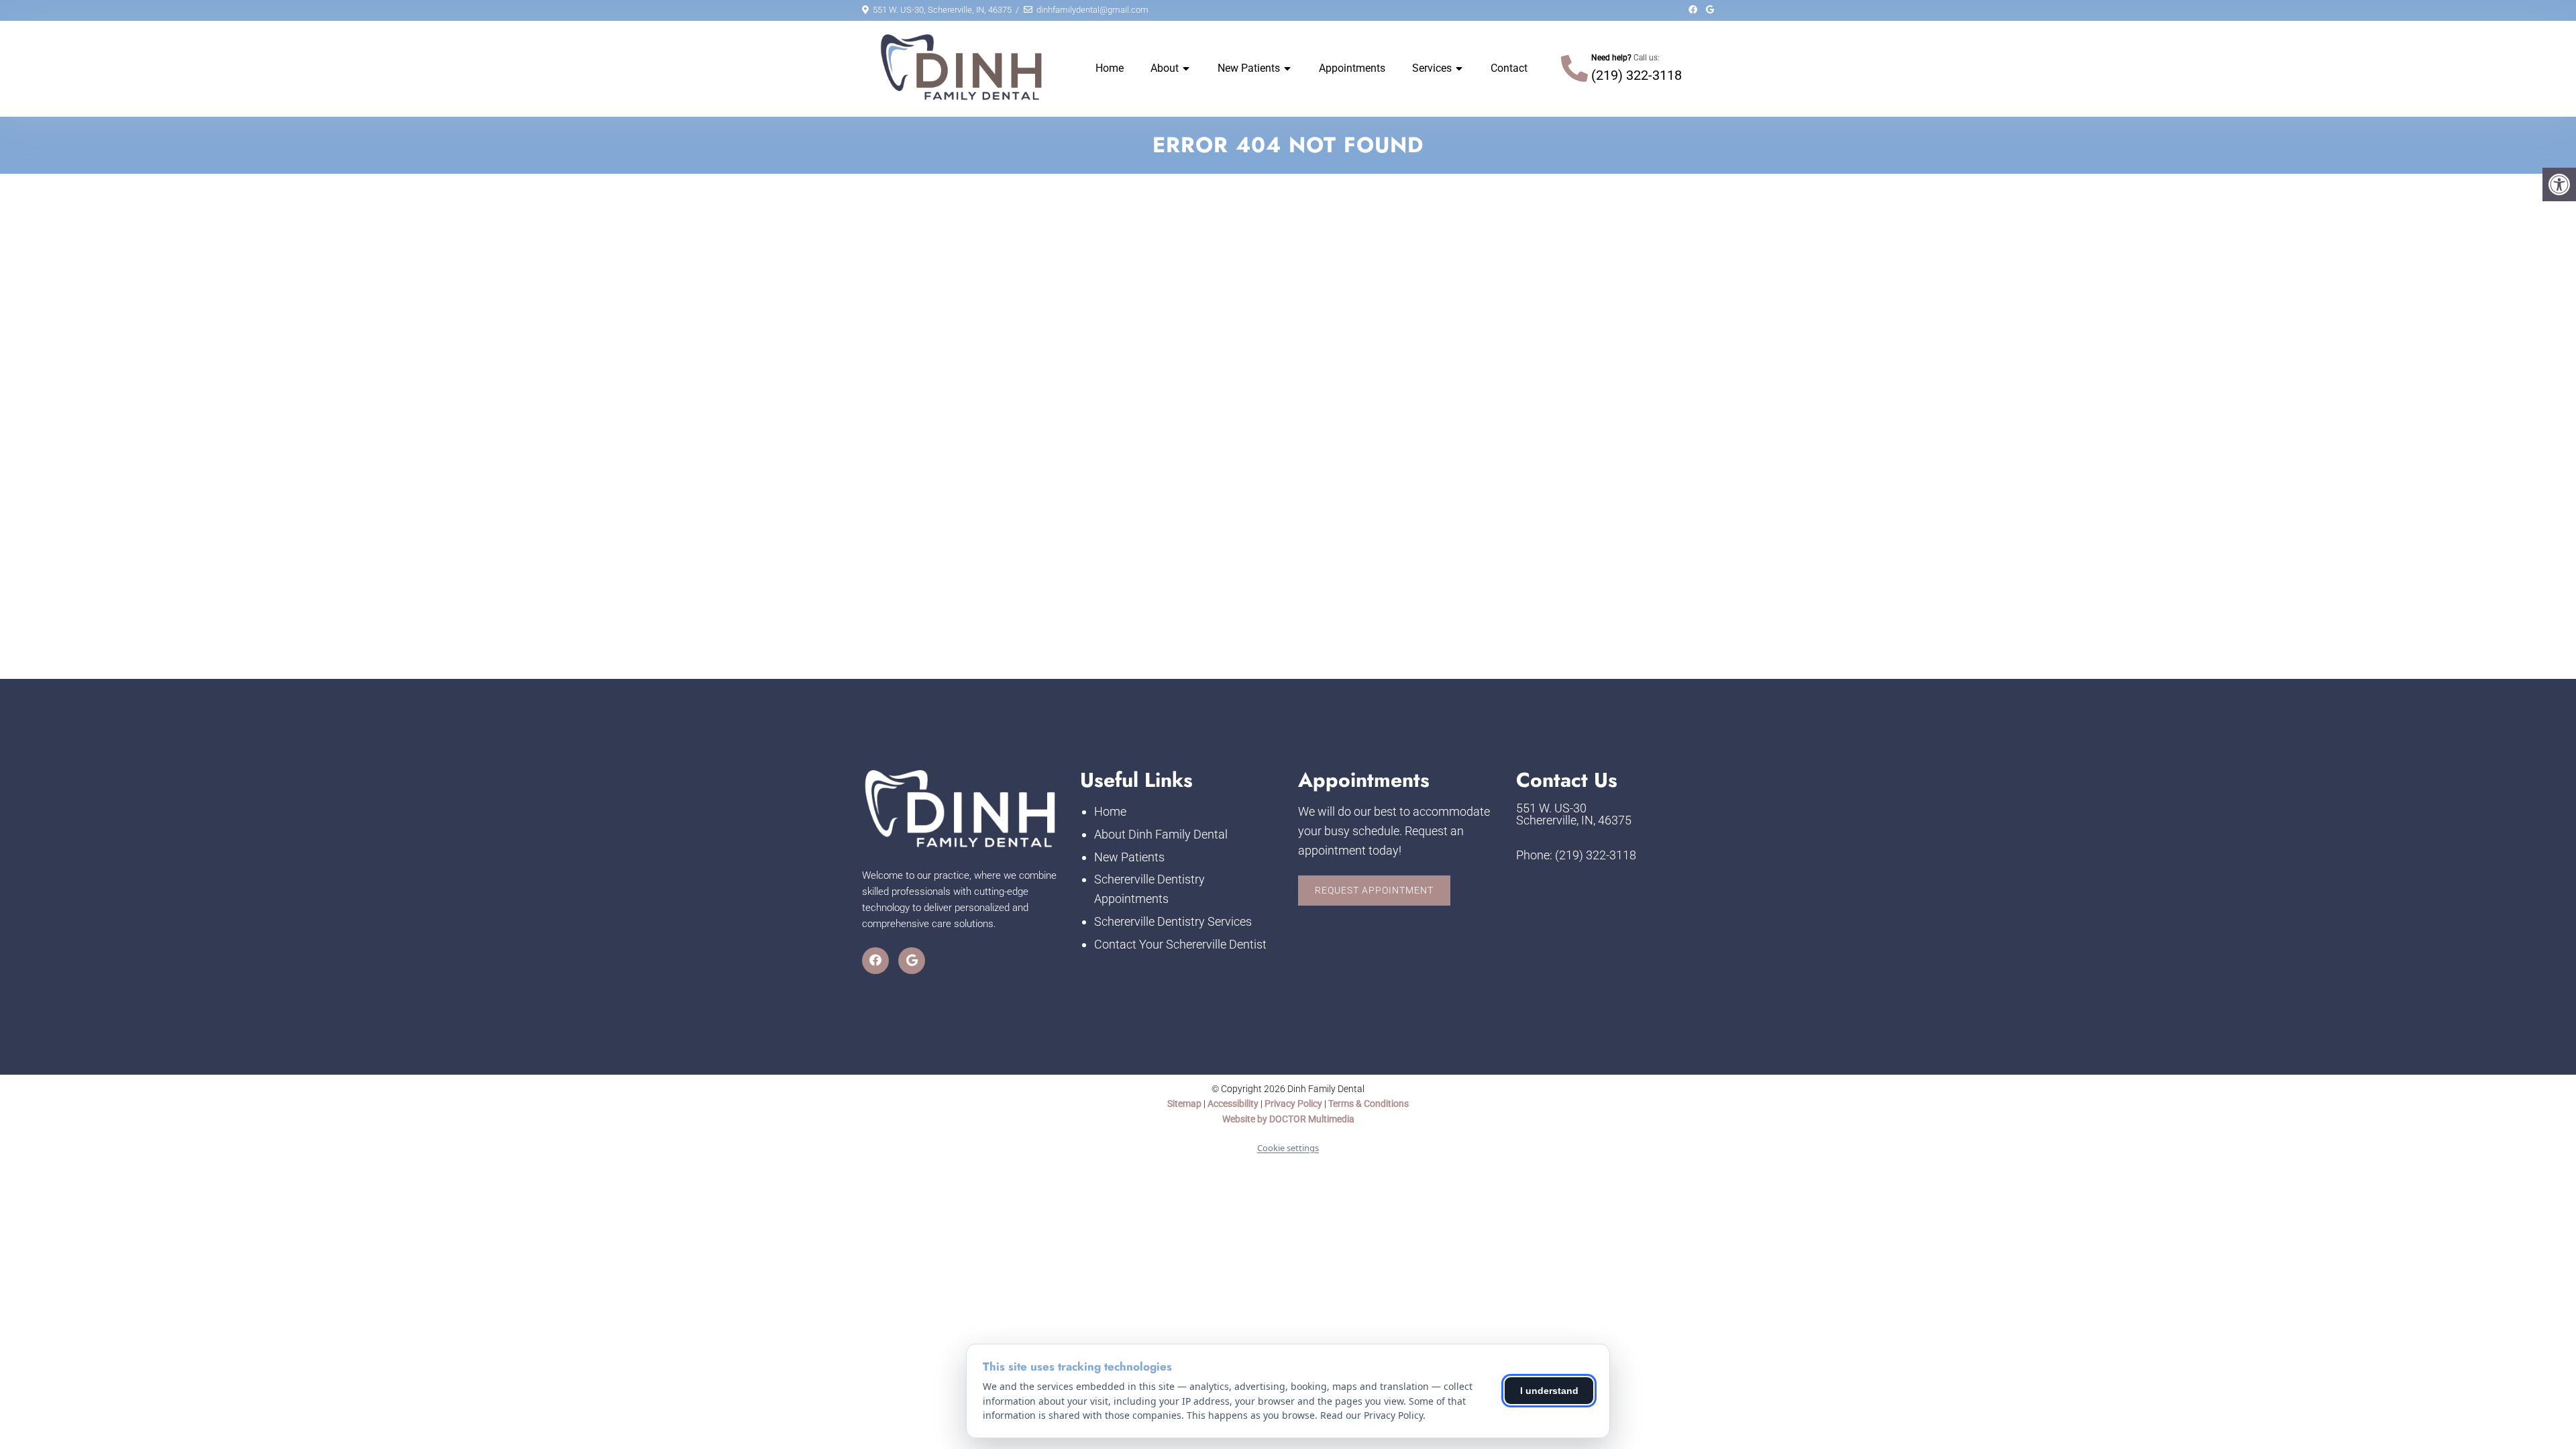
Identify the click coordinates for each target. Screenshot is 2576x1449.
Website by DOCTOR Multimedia (1288, 1119)
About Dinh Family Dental (1161, 834)
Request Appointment (1374, 890)
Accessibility (1233, 1104)
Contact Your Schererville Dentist (1180, 944)
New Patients (1249, 68)
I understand (1549, 1391)
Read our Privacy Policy (1372, 1415)
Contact (1509, 68)
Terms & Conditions (1368, 1104)
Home (1110, 68)
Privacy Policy (1294, 1104)
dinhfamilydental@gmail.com (1092, 10)
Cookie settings (1288, 1148)
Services (1432, 68)
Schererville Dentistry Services (1173, 921)
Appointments (1352, 68)
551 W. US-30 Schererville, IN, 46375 (1574, 814)
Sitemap (1184, 1104)
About (1165, 68)
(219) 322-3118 (1636, 75)
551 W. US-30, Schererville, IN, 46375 (942, 10)
